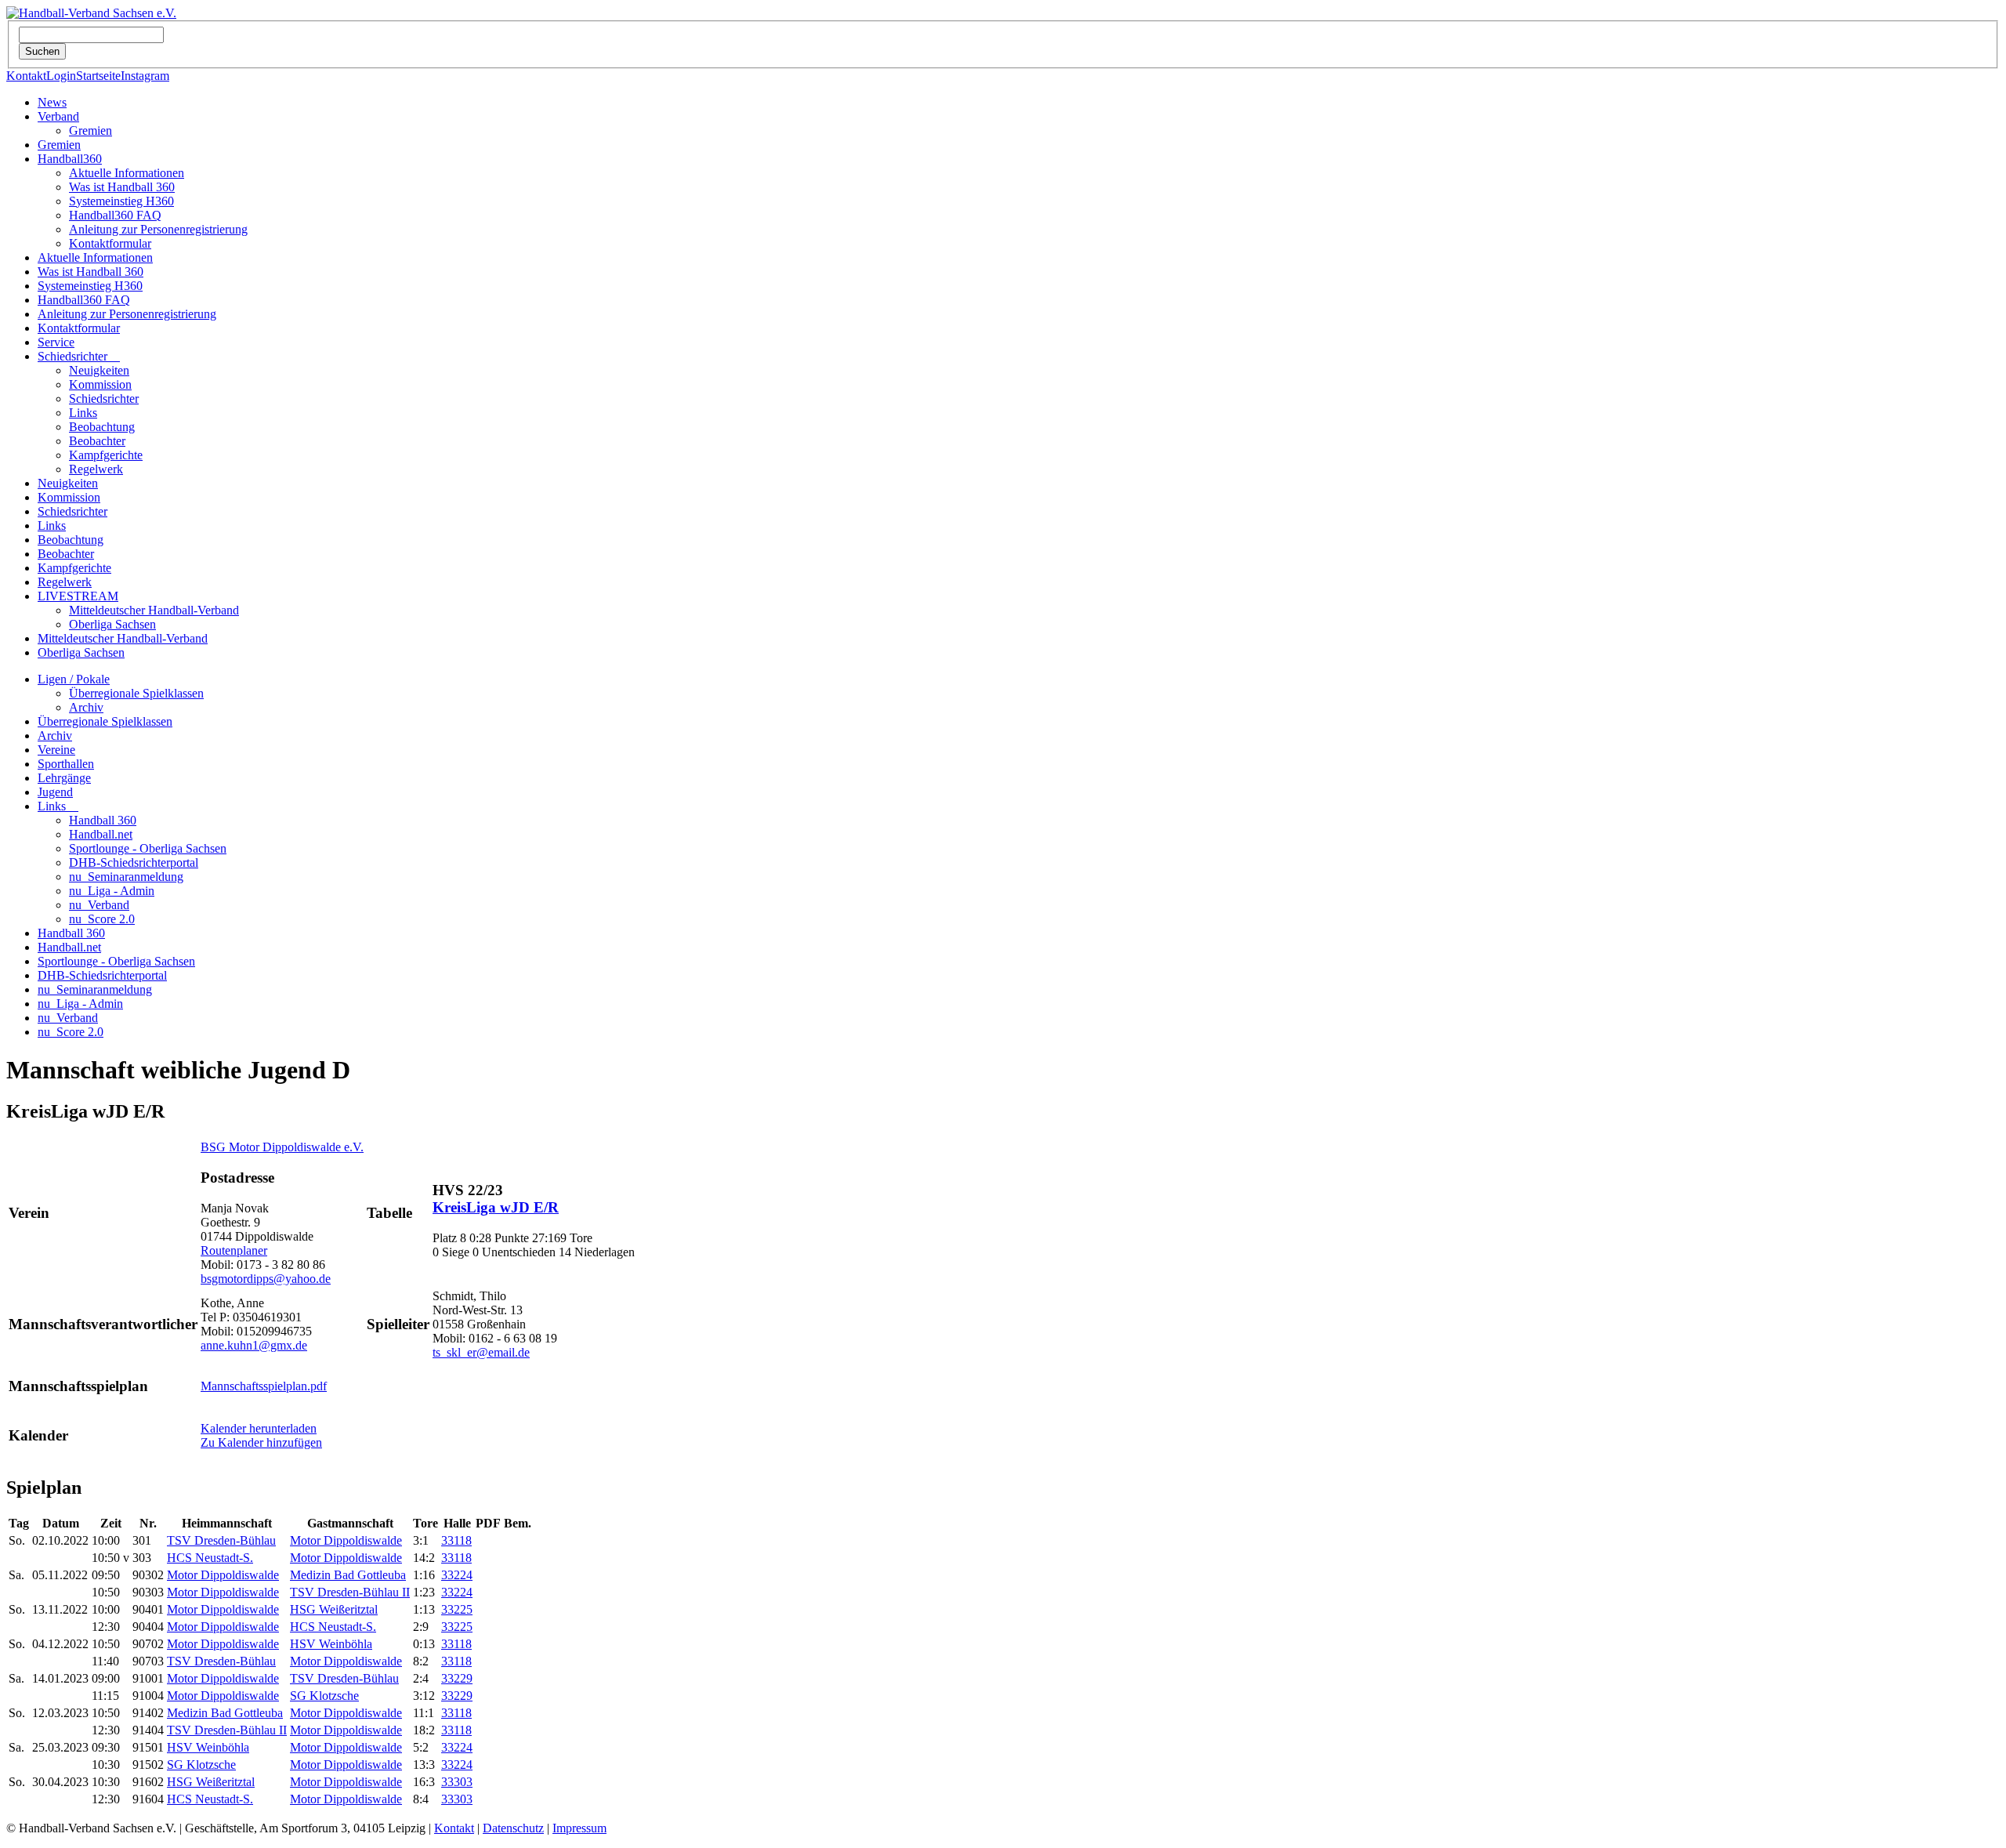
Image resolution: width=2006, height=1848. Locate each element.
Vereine (56, 750)
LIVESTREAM (78, 596)
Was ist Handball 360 (122, 187)
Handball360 (70, 159)
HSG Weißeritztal (334, 1609)
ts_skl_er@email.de (481, 1352)
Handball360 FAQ (115, 215)
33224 (457, 1575)
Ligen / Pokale (74, 679)
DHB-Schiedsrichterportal (134, 862)
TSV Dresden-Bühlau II (350, 1592)
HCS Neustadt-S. (210, 1558)
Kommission (100, 384)
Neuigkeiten (99, 370)
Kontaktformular (110, 243)
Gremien (91, 130)
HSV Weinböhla (331, 1644)
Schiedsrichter (79, 356)
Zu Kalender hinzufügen (261, 1442)
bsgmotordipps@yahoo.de (266, 1279)
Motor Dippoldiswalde (346, 1540)
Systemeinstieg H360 (121, 201)
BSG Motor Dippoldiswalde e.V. (282, 1147)
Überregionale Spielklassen (136, 693)
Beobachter (97, 441)
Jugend (55, 792)
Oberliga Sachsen (112, 624)
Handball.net (101, 834)
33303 (457, 1782)
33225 (457, 1609)
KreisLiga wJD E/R (496, 1207)
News (52, 102)
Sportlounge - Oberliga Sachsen (148, 848)
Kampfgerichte (106, 455)
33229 (457, 1678)
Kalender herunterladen (259, 1428)
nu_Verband (99, 905)
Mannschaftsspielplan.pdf (264, 1386)
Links (83, 413)
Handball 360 (103, 820)
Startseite (98, 76)
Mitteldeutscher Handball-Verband (154, 610)
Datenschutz (513, 1828)
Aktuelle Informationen (127, 173)
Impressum (579, 1828)
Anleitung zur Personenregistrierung (158, 229)
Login (61, 76)
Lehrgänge (64, 778)
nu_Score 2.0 (102, 919)
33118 (456, 1540)
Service (56, 342)
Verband (58, 116)
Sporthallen (66, 764)
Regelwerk (96, 469)
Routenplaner (234, 1250)
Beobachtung (102, 427)
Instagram (145, 76)
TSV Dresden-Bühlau (221, 1540)
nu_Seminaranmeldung (126, 877)
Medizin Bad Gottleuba (348, 1575)
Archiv (86, 707)
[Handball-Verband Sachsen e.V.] (91, 13)
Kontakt (26, 76)
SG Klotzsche (324, 1696)
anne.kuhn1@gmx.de (254, 1345)
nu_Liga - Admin (112, 891)
